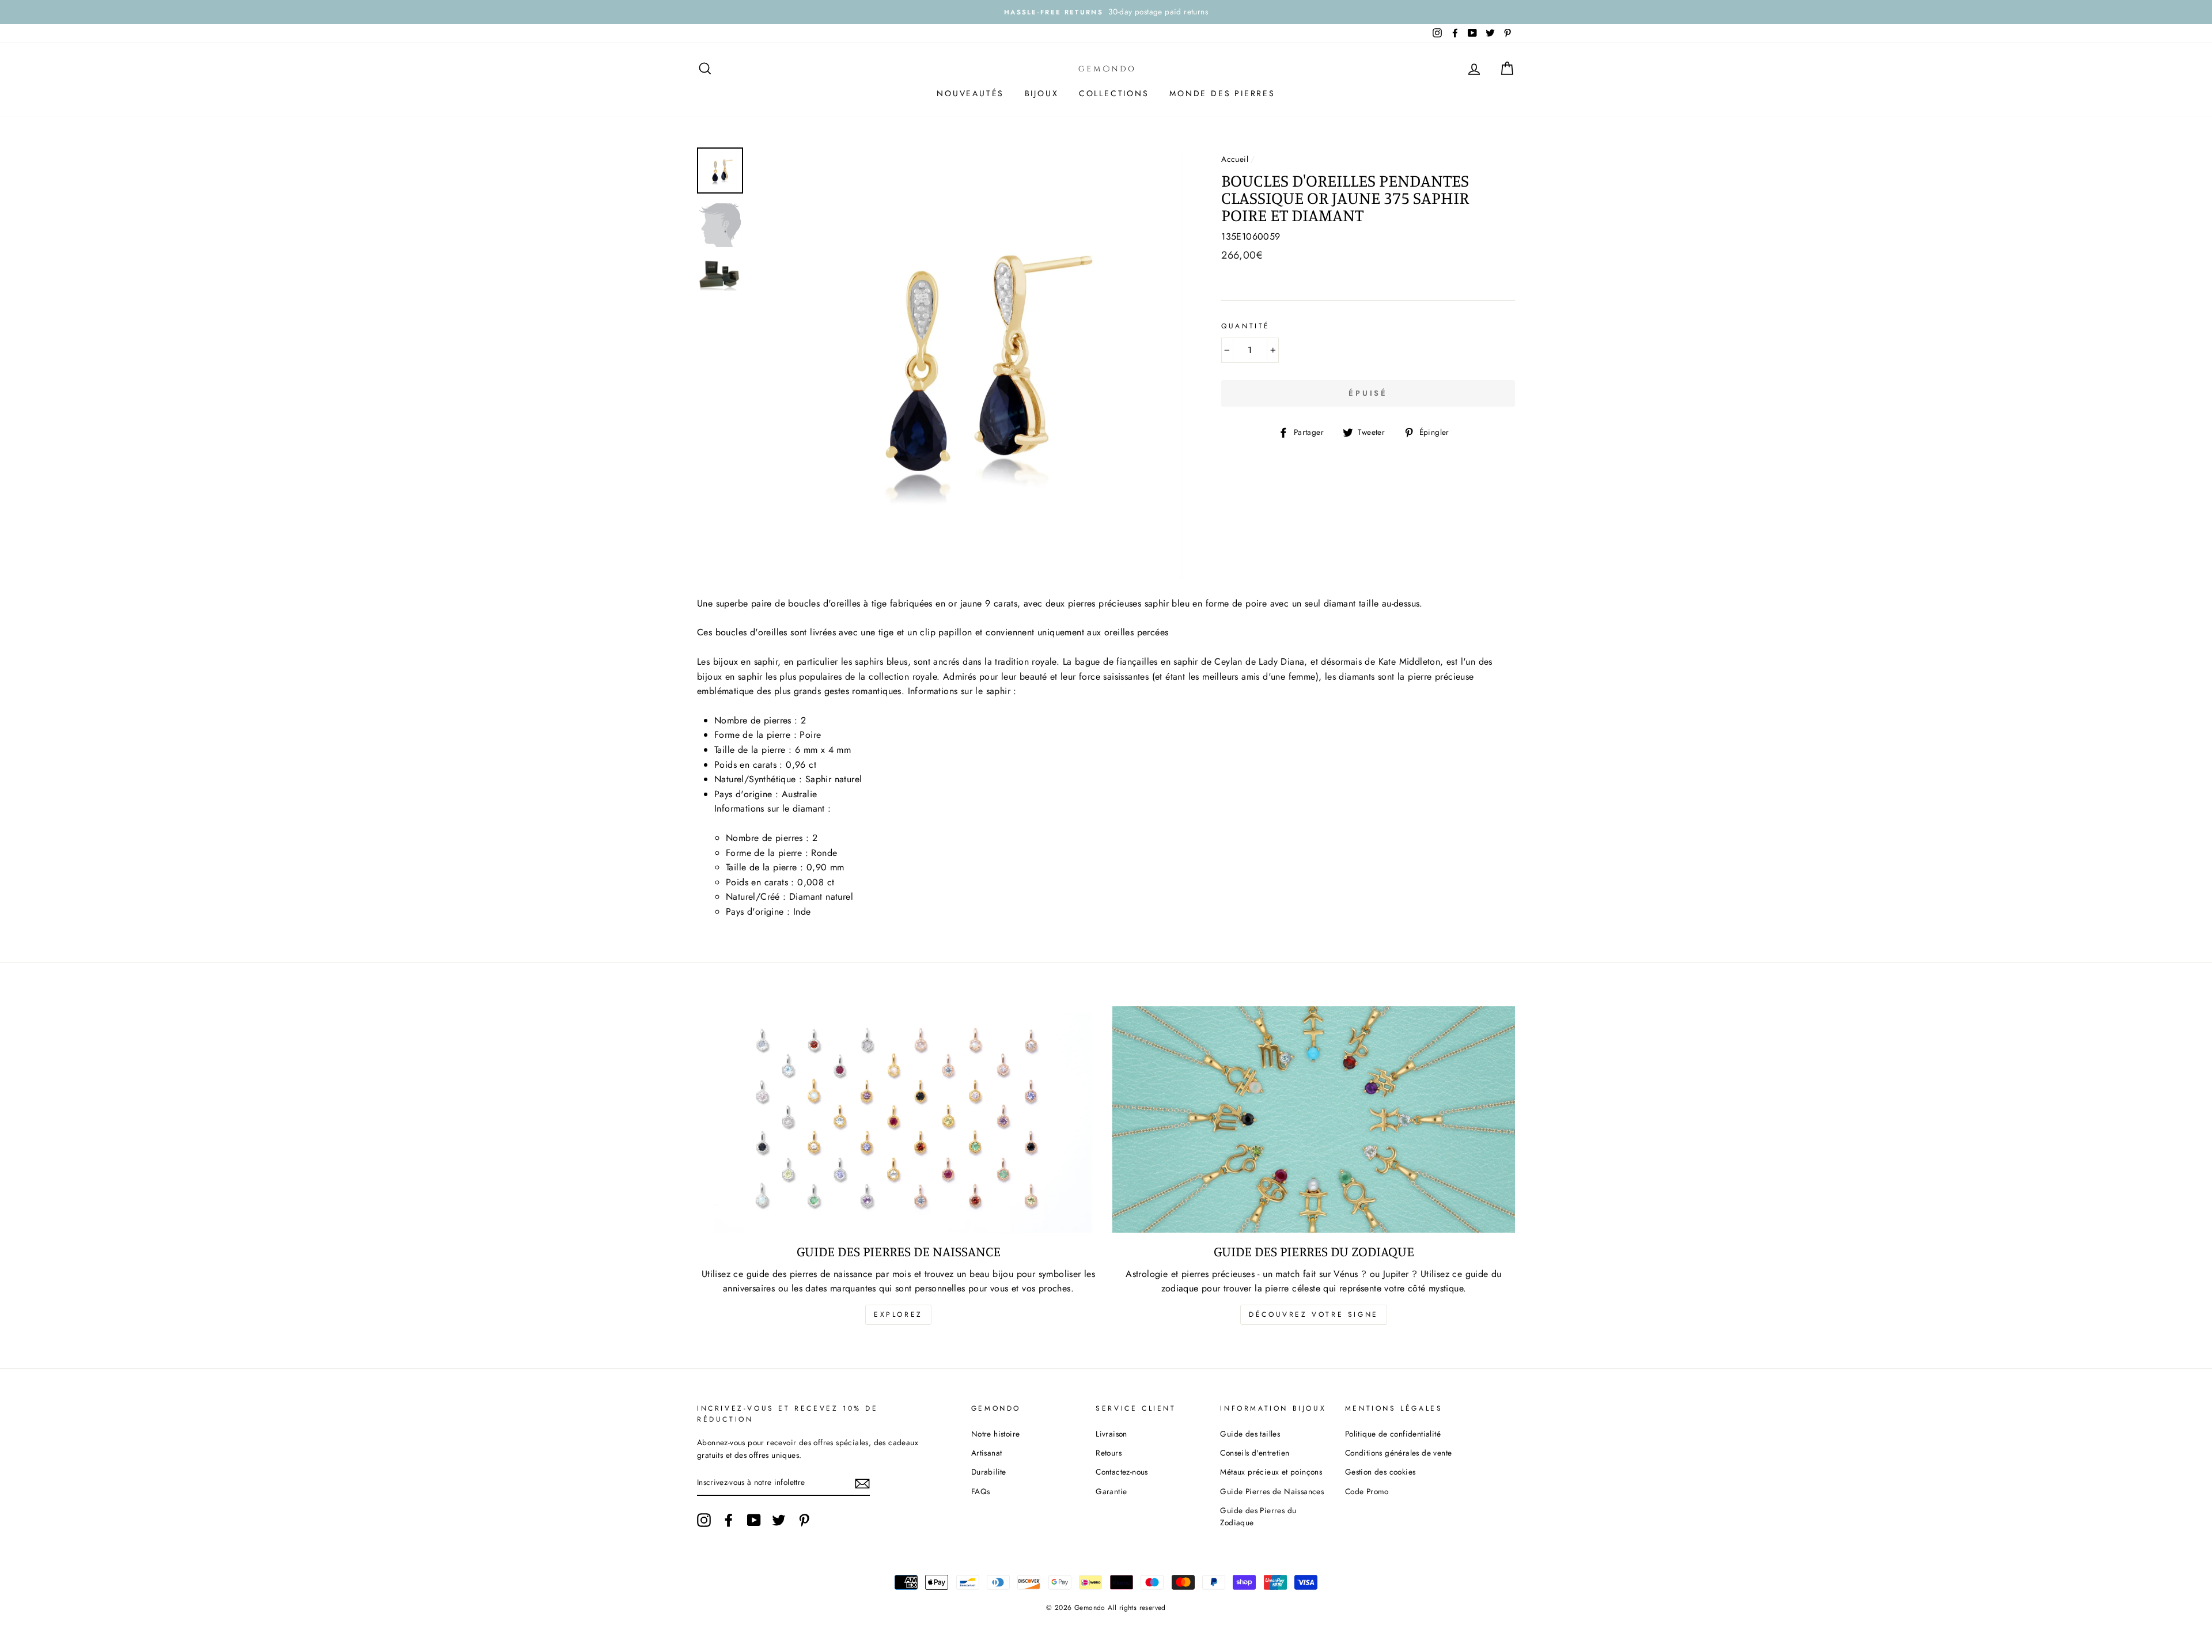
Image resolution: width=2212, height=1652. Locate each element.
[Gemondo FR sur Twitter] (779, 1520)
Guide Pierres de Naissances (1272, 1491)
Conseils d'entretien (1255, 1453)
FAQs (981, 1491)
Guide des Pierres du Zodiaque (1258, 1517)
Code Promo (1367, 1491)
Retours (1109, 1453)
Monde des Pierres (1222, 93)
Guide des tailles (1250, 1434)
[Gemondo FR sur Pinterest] (804, 1520)
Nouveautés (970, 93)
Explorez (898, 1314)
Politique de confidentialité (1393, 1434)
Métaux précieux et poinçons (1271, 1472)
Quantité (1246, 326)
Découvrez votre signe (1314, 1314)
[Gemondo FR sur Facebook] (729, 1520)
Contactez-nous (1122, 1472)
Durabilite (989, 1472)
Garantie (1111, 1491)
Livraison (1111, 1434)
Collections (1114, 93)
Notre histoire (996, 1434)
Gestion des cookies (1380, 1472)
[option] (1106, 12)
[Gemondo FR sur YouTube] (754, 1520)
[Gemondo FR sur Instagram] (704, 1520)
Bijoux (1042, 93)
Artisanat (987, 1453)
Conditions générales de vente (1399, 1453)
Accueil (1235, 159)
